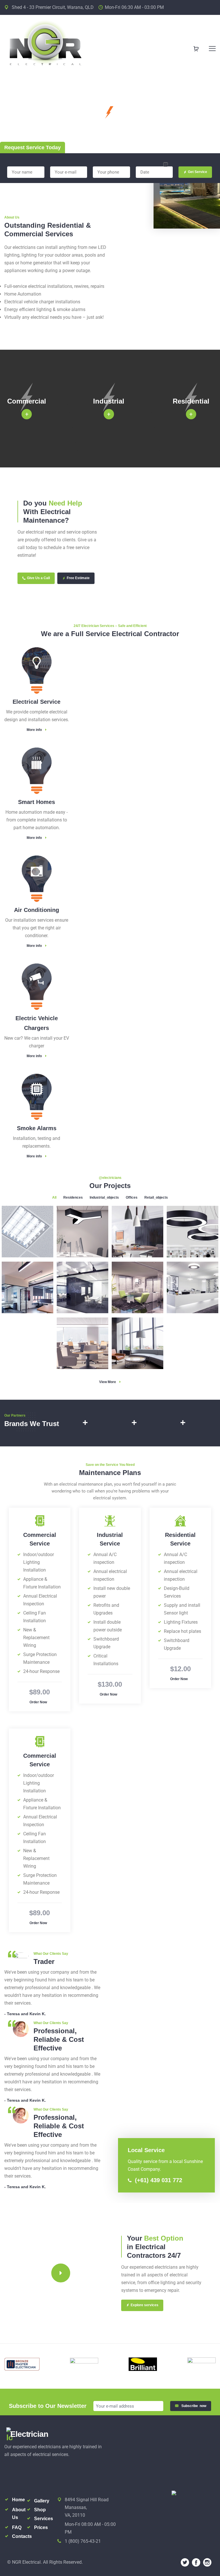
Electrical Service (37, 702)
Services (44, 2519)
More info (34, 730)
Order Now (38, 1702)
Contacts (22, 2536)
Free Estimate (78, 578)
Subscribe (194, 2406)
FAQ (17, 2527)
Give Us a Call (38, 578)
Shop (40, 2510)
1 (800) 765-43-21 (83, 2541)
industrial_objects (104, 1197)
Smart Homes (37, 802)
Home (18, 2500)
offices (132, 1197)
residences (73, 1197)
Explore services (145, 2305)
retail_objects (156, 1197)
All (54, 1197)
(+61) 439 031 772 (158, 2180)
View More (108, 1382)
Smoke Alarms (37, 1128)
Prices (41, 2527)
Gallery (42, 2501)
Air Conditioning (37, 910)
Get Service (198, 172)
